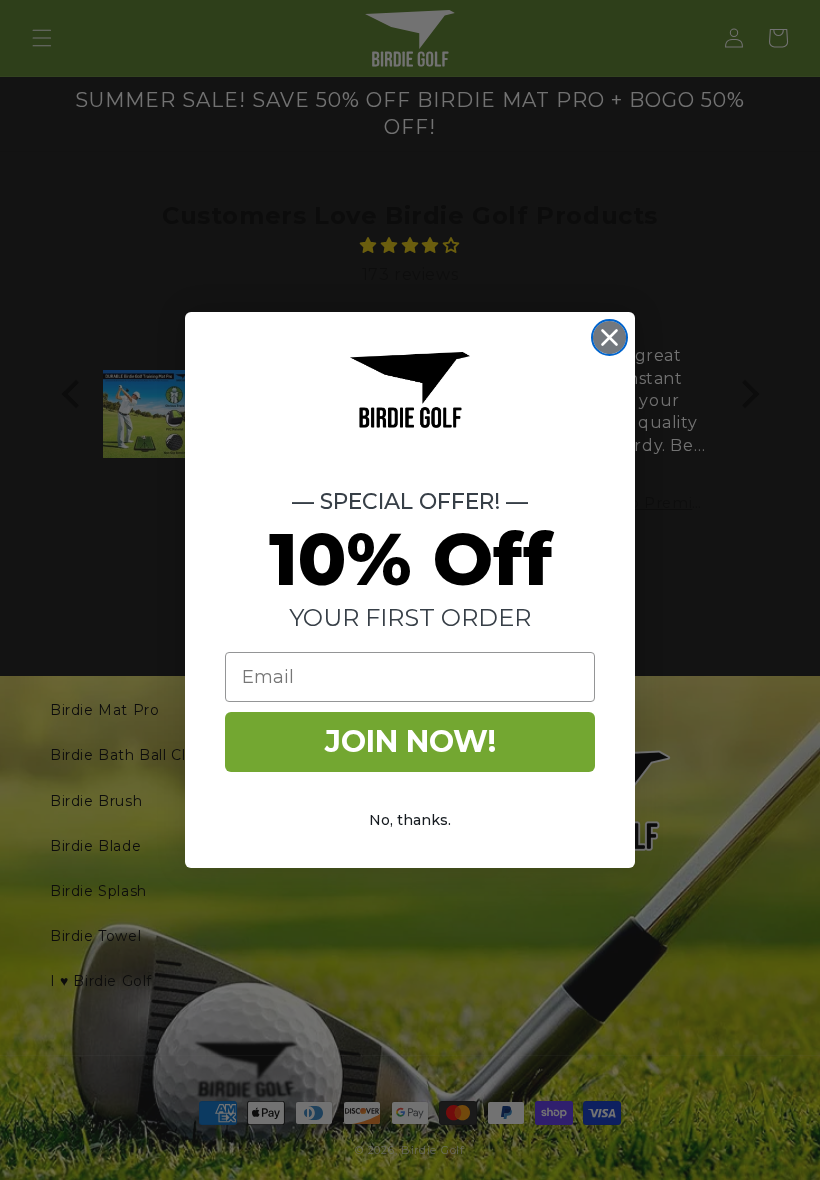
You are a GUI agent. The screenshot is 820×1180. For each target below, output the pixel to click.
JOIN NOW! (410, 741)
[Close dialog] (609, 337)
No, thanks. (410, 820)
